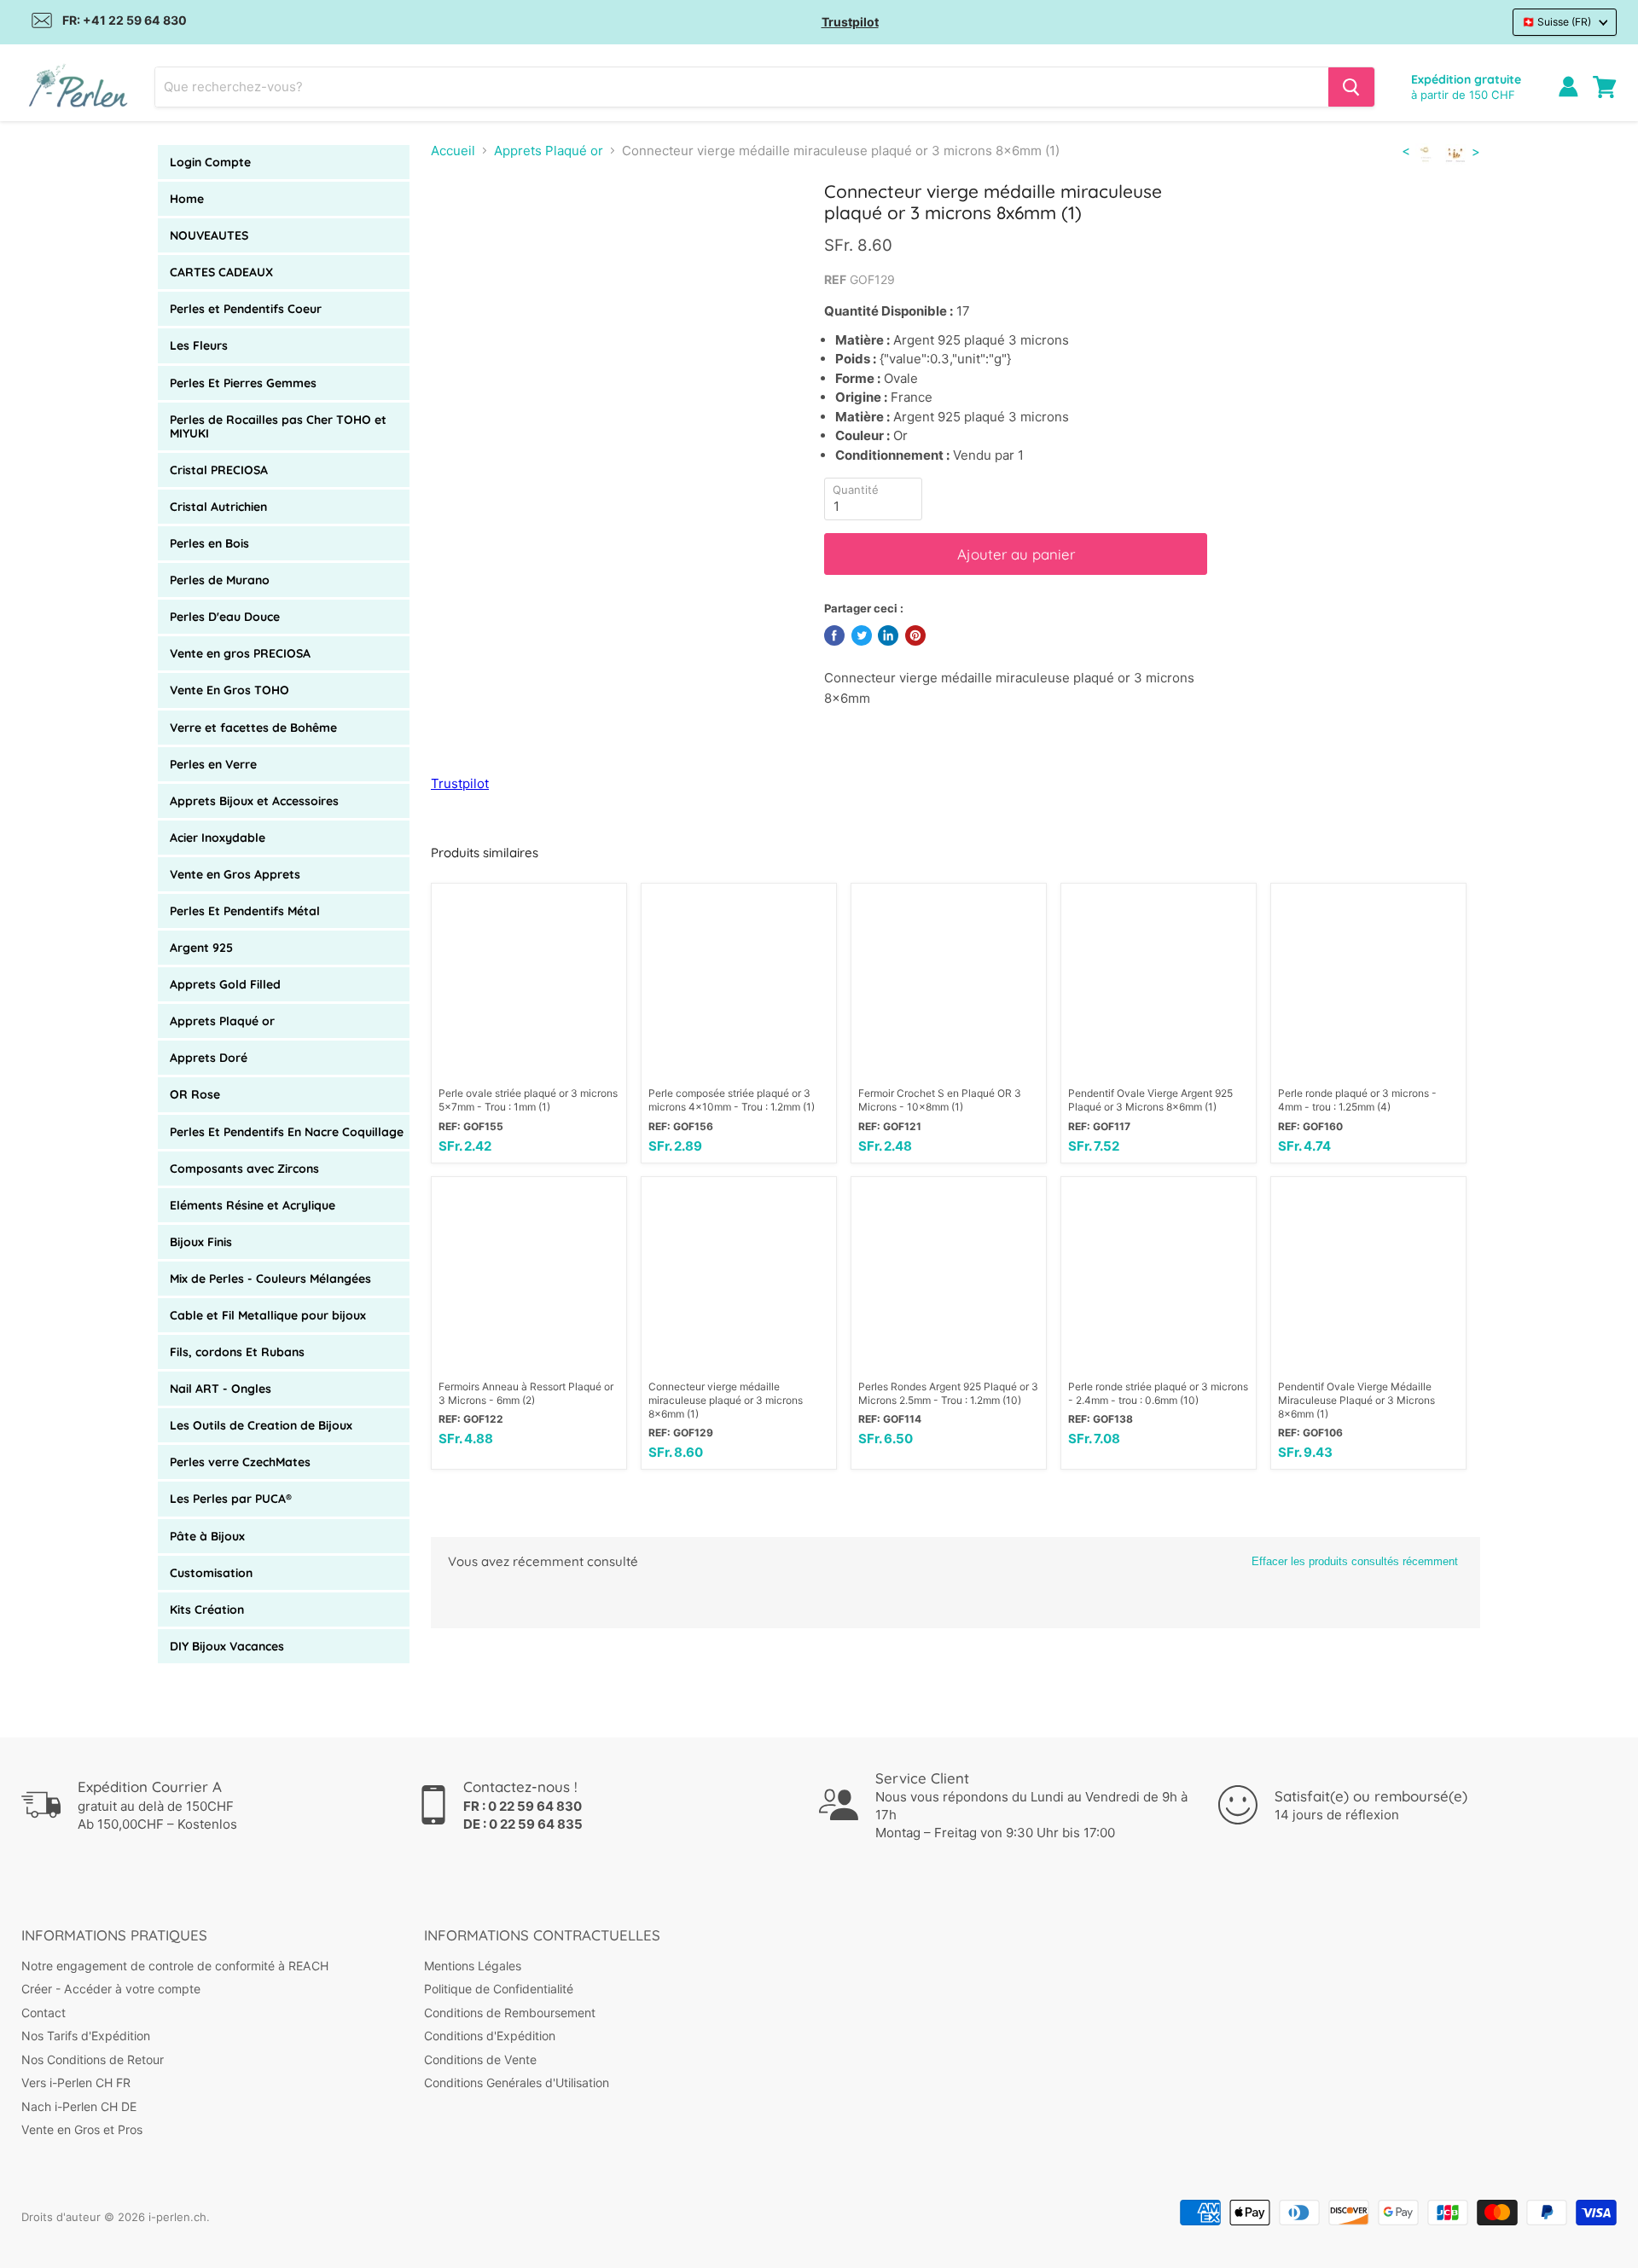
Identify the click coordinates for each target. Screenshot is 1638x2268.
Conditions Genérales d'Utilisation (517, 2082)
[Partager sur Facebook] (834, 635)
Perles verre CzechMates (240, 1462)
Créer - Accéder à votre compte (111, 1989)
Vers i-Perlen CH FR (76, 2082)
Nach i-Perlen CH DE (79, 2106)
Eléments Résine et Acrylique (253, 1205)
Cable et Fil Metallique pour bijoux (268, 1315)
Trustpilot (850, 22)
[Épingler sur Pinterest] (915, 635)
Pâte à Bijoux (207, 1536)
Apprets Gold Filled (225, 984)
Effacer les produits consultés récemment (1355, 1561)
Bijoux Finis (201, 1242)
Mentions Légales (473, 1966)
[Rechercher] (1351, 87)
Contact (44, 2013)
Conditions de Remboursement (510, 2013)
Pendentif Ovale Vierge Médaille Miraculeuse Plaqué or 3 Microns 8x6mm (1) (1356, 1400)
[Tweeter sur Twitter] (862, 635)
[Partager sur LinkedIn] (888, 635)
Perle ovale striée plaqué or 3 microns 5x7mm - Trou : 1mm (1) (528, 1100)
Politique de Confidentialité (499, 1989)
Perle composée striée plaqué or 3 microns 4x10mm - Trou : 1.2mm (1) (732, 1100)
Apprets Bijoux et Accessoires (254, 801)
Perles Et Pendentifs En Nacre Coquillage (287, 1132)
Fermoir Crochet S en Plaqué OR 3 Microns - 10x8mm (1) (940, 1100)
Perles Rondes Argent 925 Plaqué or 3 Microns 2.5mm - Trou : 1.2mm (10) (948, 1393)
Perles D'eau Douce (225, 617)
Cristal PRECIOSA (219, 470)
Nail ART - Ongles (221, 1389)
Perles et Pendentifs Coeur (246, 309)
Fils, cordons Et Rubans (237, 1352)
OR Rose (195, 1094)
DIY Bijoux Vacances (227, 1646)
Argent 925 (201, 948)
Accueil (453, 151)
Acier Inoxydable (218, 838)
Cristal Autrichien (218, 507)
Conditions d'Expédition (490, 2036)
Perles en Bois (209, 543)
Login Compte (210, 162)
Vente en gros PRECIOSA (240, 653)
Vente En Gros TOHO (229, 690)
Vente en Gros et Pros (82, 2129)
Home (187, 199)
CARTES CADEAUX (221, 272)
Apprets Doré (209, 1058)
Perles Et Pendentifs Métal (245, 911)
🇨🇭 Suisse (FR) (1557, 22)
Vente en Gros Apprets (235, 874)
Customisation (211, 1573)
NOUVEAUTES (209, 235)
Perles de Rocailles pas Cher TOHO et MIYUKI (278, 426)
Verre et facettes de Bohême (253, 728)
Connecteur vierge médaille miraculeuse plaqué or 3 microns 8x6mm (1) (726, 1400)
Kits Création (207, 1610)
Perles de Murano (220, 580)
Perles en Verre (213, 764)
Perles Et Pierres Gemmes (243, 383)
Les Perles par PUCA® (231, 1499)
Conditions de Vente (480, 2059)
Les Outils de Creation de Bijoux (261, 1425)
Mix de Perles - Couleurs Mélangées (270, 1279)
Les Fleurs (199, 345)
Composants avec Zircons (244, 1169)
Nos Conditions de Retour (93, 2059)
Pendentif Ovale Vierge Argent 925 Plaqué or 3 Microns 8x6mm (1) (1150, 1100)
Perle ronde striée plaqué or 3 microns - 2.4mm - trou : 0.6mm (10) (1158, 1393)
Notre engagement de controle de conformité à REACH (175, 1966)
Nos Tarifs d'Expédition (86, 2036)
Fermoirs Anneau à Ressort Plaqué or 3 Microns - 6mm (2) (526, 1393)
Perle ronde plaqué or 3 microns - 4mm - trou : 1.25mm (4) (1357, 1100)
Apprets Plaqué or (222, 1021)
